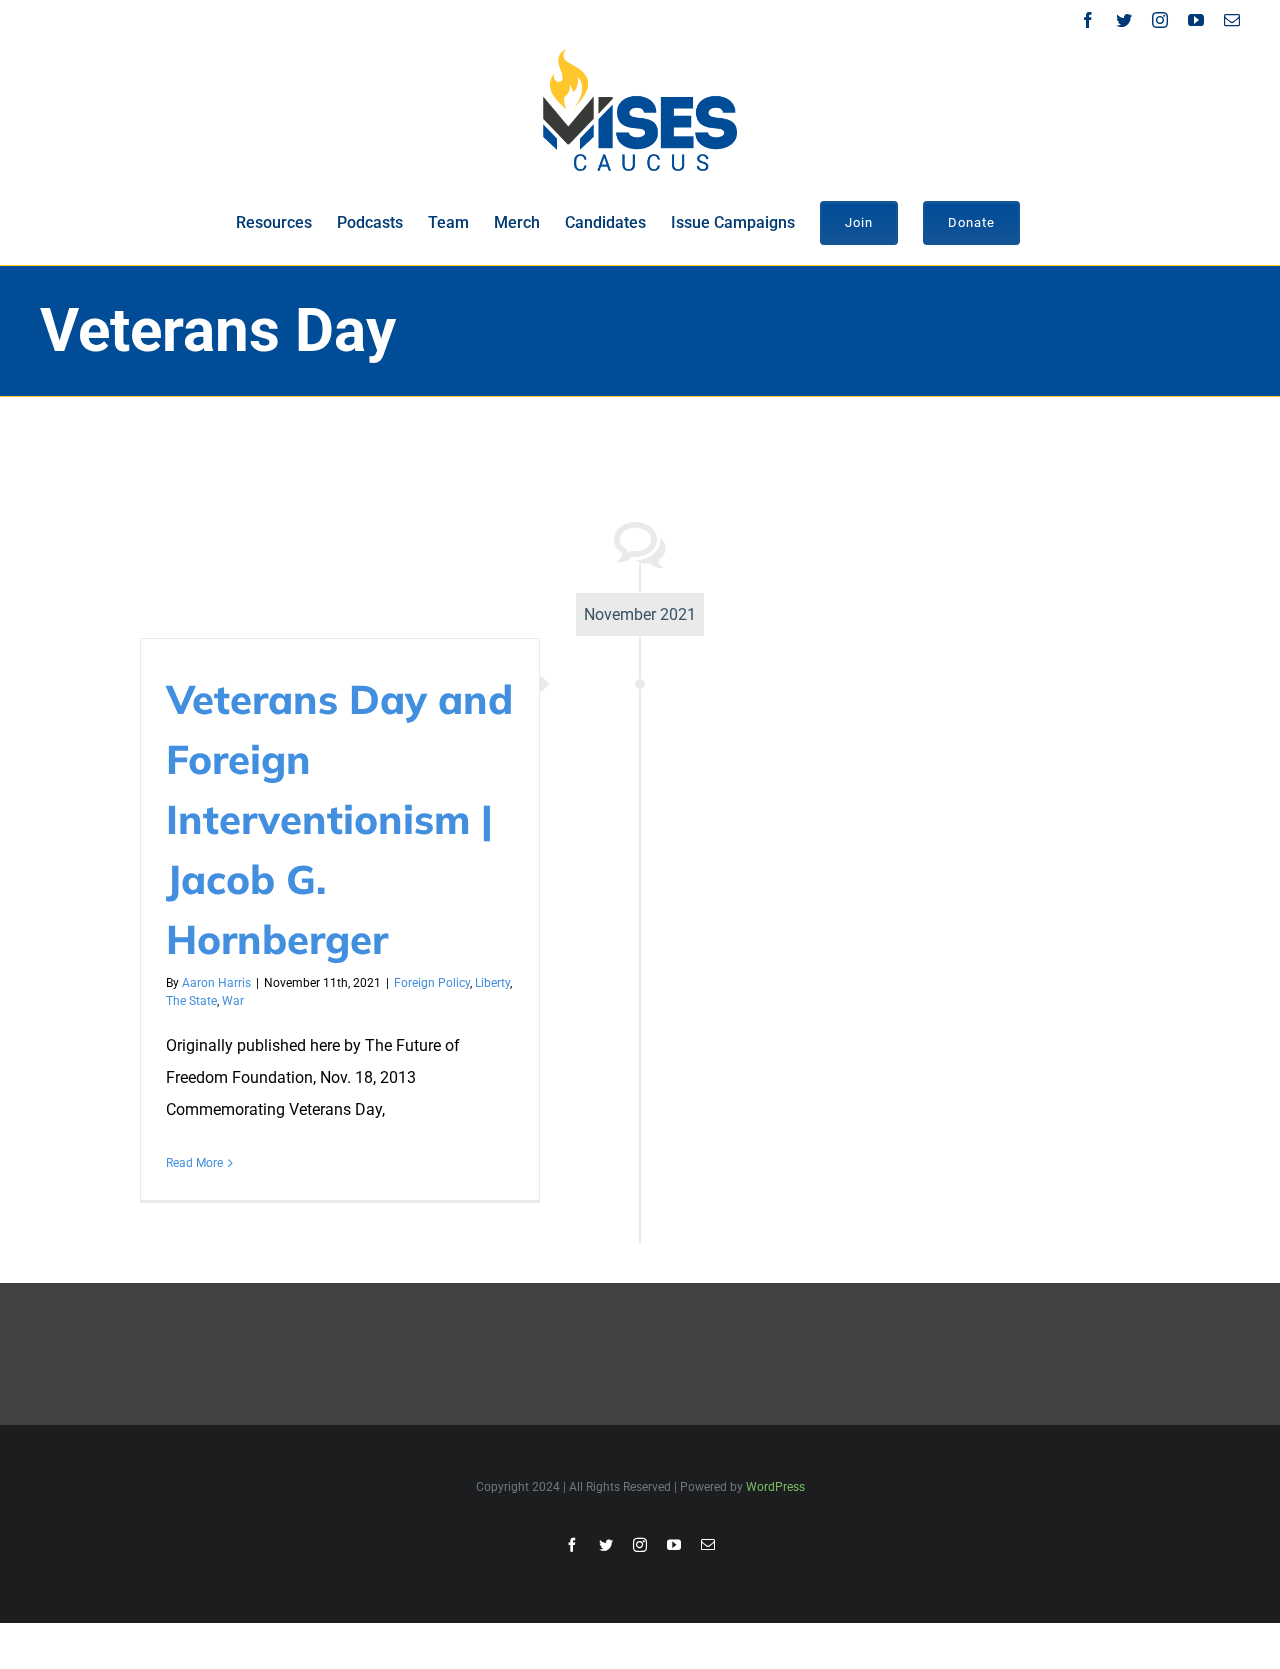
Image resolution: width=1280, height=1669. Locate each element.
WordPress (775, 1487)
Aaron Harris (216, 983)
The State (191, 1001)
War (233, 1001)
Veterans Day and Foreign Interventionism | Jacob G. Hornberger (339, 819)
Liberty (492, 983)
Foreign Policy (432, 983)
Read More (194, 1163)
